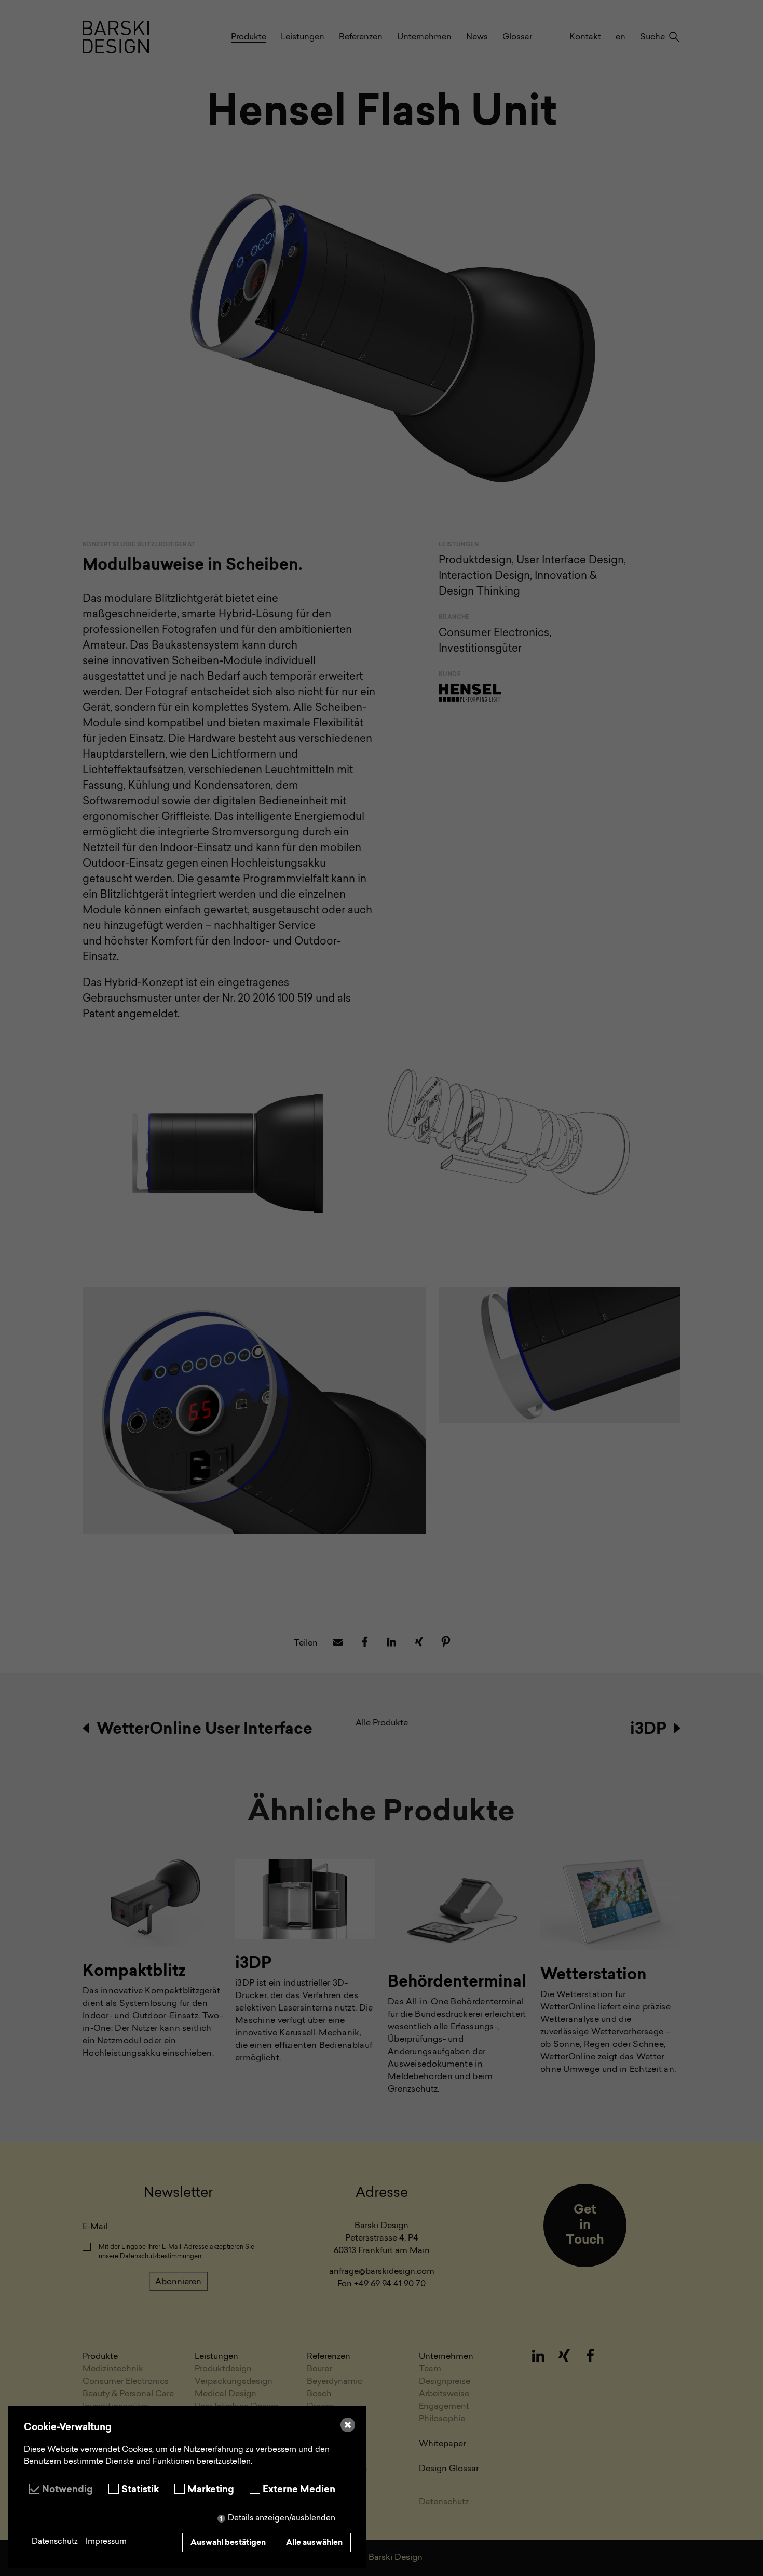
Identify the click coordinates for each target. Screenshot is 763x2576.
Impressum (106, 2542)
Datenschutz (55, 2542)
